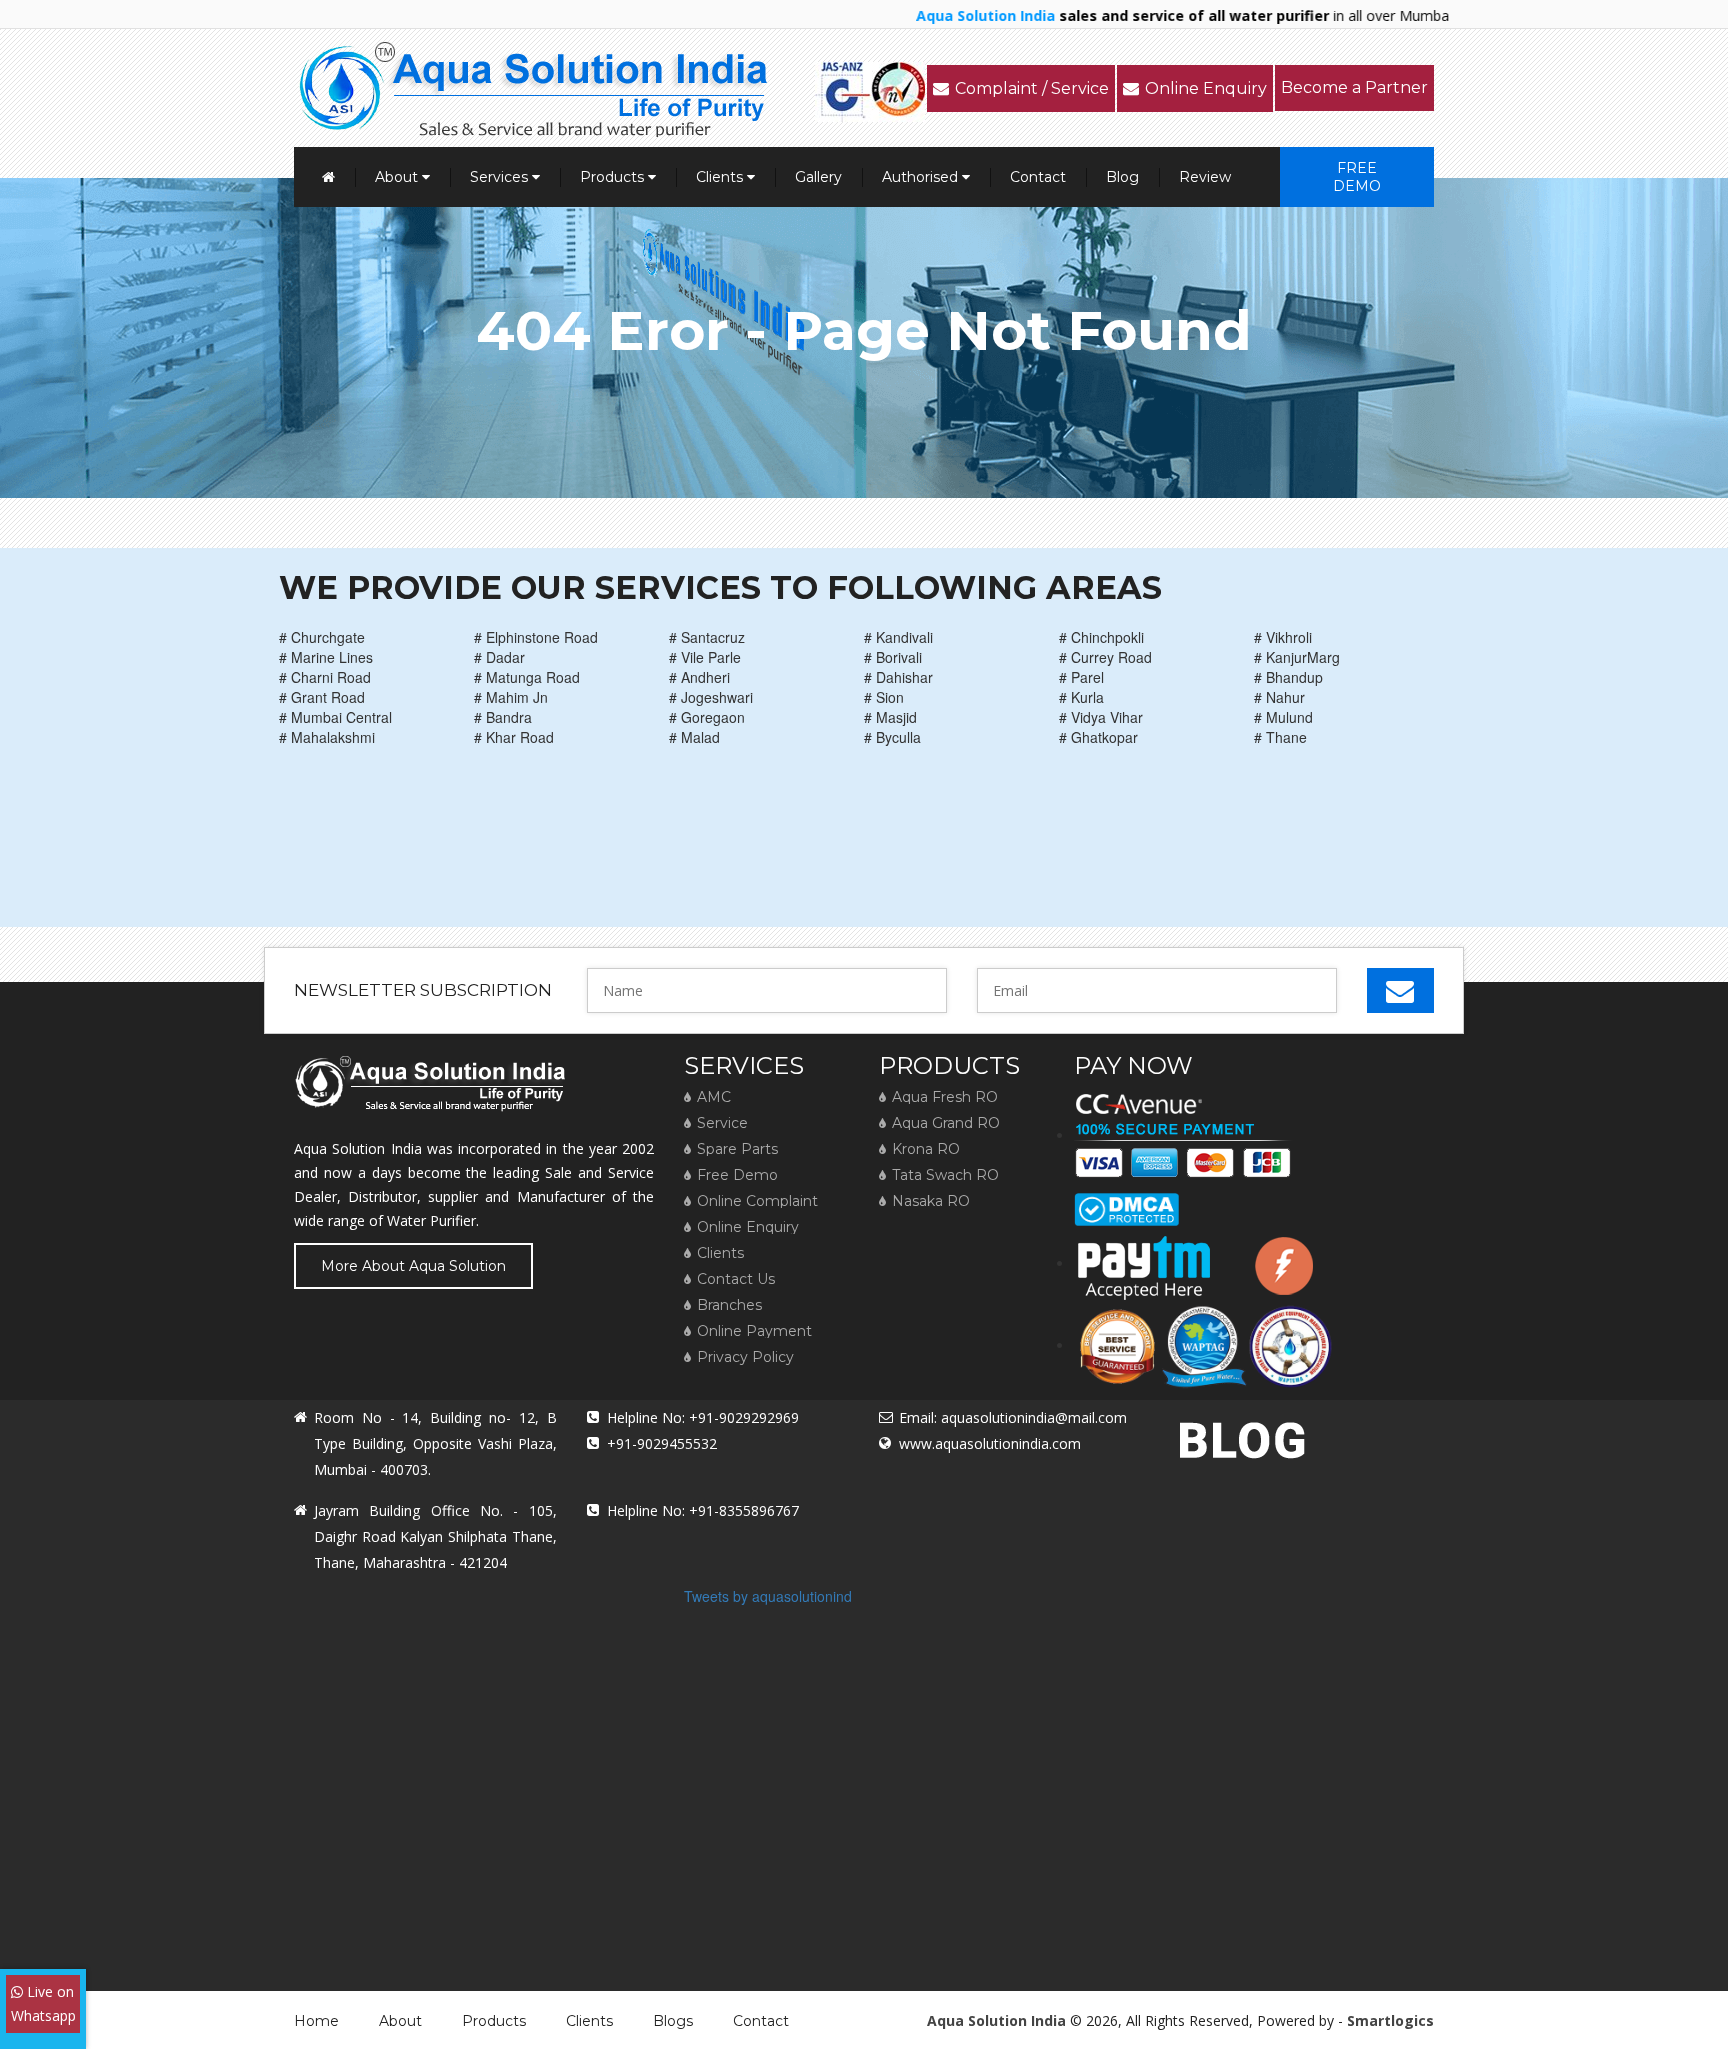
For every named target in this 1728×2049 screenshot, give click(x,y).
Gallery (818, 177)
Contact (1038, 177)
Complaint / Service (1032, 88)
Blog (1122, 177)
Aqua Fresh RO (945, 1097)
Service (722, 1123)
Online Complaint (757, 1201)
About (398, 177)
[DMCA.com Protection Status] (1126, 1202)
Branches (729, 1305)
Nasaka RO (931, 1201)
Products (614, 177)
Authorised (922, 177)
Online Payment (754, 1331)
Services (501, 177)
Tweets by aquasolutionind (768, 1596)
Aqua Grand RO (946, 1123)
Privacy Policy (745, 1357)
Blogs (673, 2021)
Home (316, 2021)
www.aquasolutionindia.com (990, 1443)
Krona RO (926, 1149)
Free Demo (1357, 177)
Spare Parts (737, 1149)
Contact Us (736, 1279)
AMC (714, 1097)
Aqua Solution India (996, 2020)
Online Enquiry (1206, 88)
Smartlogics (1390, 2020)
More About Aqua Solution (413, 1266)
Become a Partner (1354, 87)
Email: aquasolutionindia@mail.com (1013, 1417)
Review (1205, 177)
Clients (721, 177)
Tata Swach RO (945, 1175)
